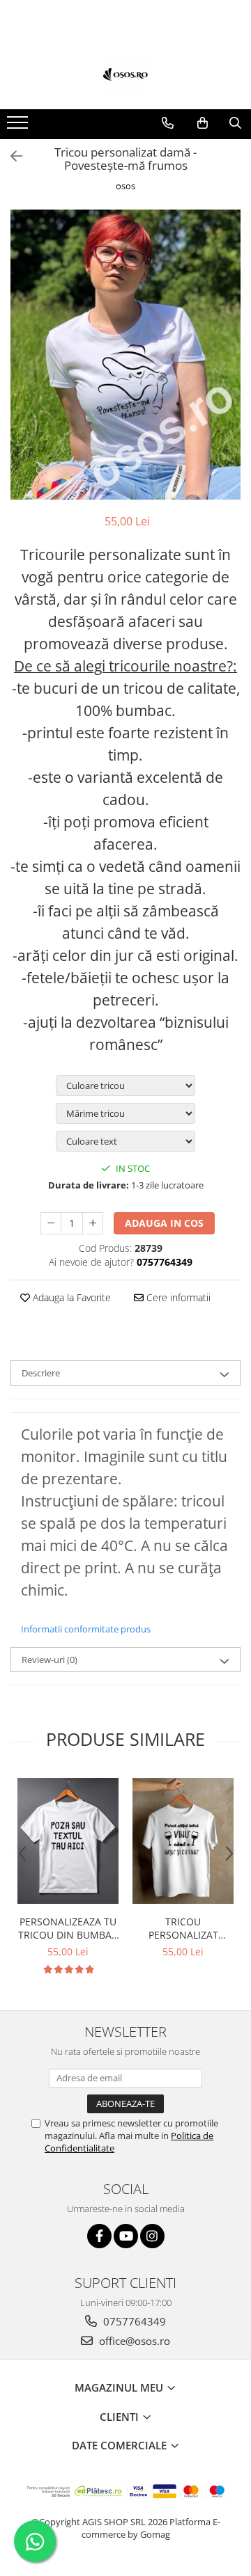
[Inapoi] (10, 156)
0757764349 (133, 2321)
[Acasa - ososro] (125, 74)
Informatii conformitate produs (86, 1629)
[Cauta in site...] (235, 123)
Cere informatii (177, 1297)
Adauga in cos (164, 1223)
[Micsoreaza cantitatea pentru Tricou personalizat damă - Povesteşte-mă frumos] (51, 1223)
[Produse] (19, 127)
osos (125, 186)
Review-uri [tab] (50, 1660)
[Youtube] (126, 2236)
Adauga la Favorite (70, 1297)
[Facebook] (99, 2236)
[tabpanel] (125, 355)
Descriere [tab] (41, 1373)
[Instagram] (152, 2236)
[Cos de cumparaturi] (203, 123)
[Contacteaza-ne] (168, 123)
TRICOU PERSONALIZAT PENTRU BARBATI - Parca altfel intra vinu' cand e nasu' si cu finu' (183, 1928)
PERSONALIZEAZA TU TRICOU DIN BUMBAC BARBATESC (68, 1928)
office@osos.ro (133, 2341)
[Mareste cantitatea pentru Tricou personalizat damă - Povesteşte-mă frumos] (93, 1223)
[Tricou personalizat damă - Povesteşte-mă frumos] (125, 355)
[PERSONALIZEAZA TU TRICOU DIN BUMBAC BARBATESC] (68, 1841)
